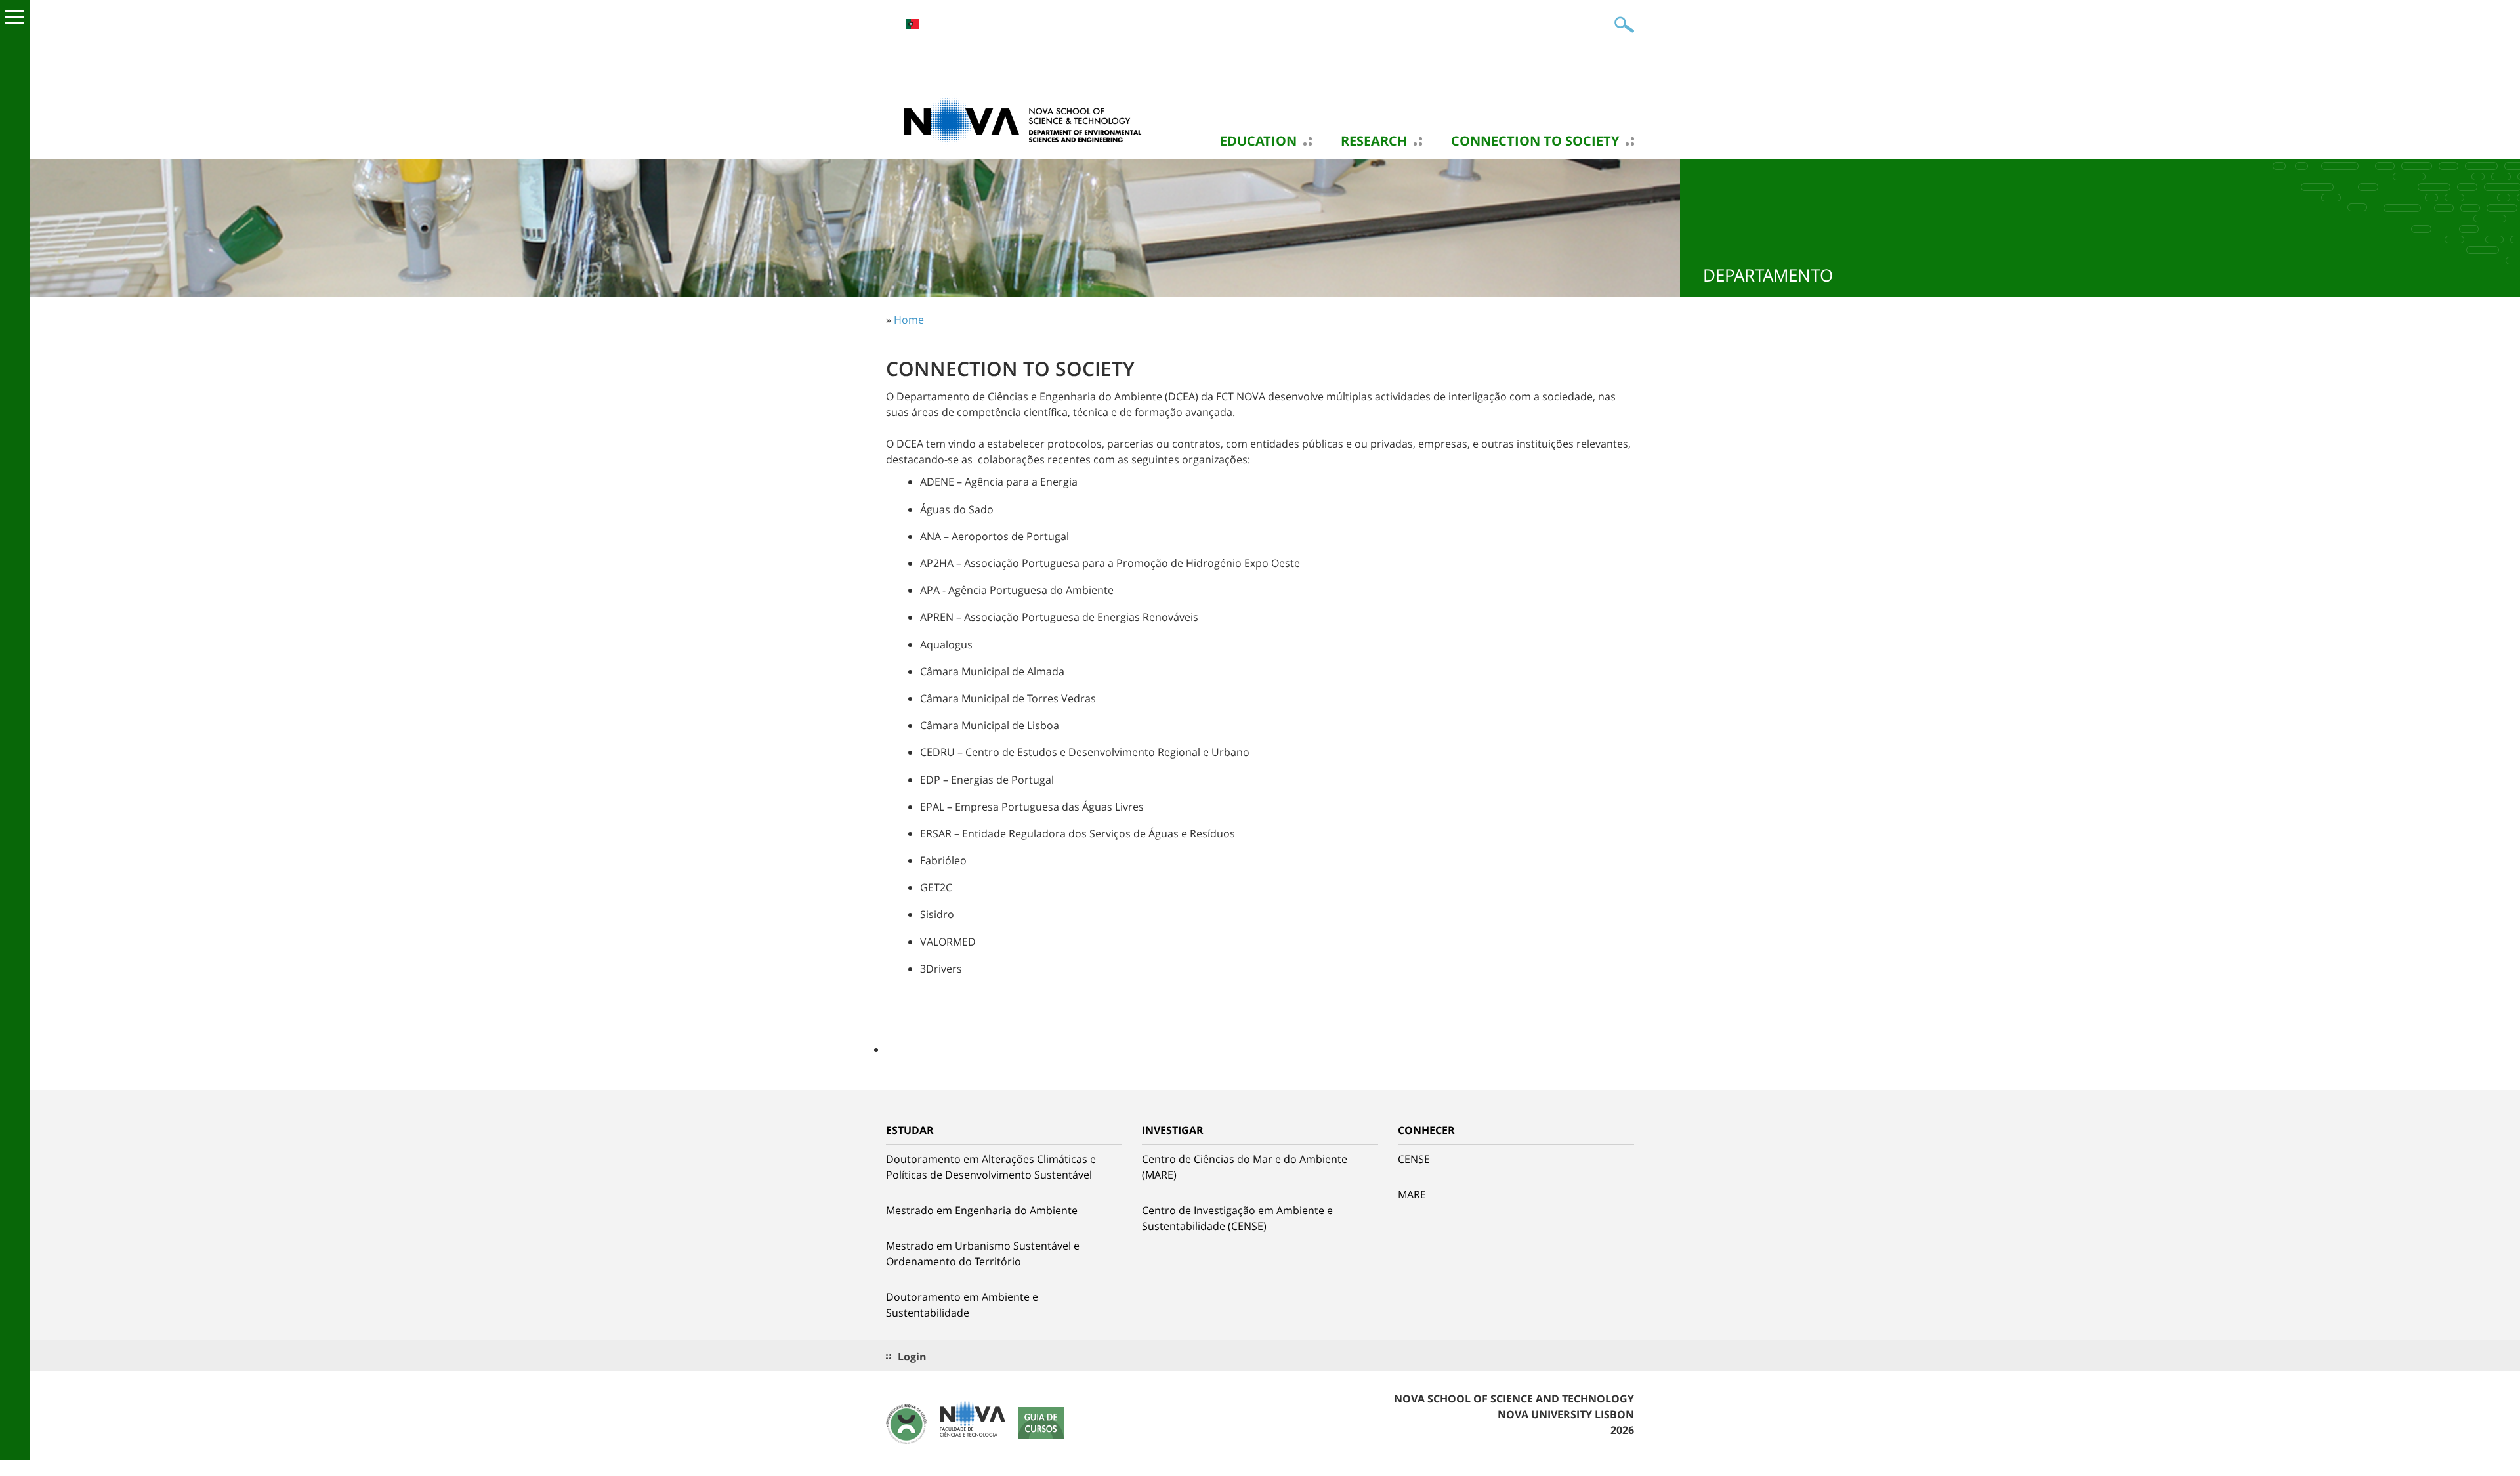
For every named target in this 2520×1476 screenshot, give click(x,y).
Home (909, 320)
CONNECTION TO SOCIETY (1535, 141)
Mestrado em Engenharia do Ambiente (982, 1210)
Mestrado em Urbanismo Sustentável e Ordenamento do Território (983, 1254)
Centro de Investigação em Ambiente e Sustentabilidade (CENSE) (1237, 1218)
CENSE (1414, 1159)
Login (912, 1357)
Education (1258, 141)
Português (912, 24)
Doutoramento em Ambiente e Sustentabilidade (962, 1305)
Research (1374, 141)
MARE (1412, 1194)
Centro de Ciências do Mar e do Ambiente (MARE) (1245, 1167)
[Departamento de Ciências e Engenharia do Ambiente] (1017, 120)
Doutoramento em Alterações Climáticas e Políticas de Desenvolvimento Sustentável (991, 1167)
